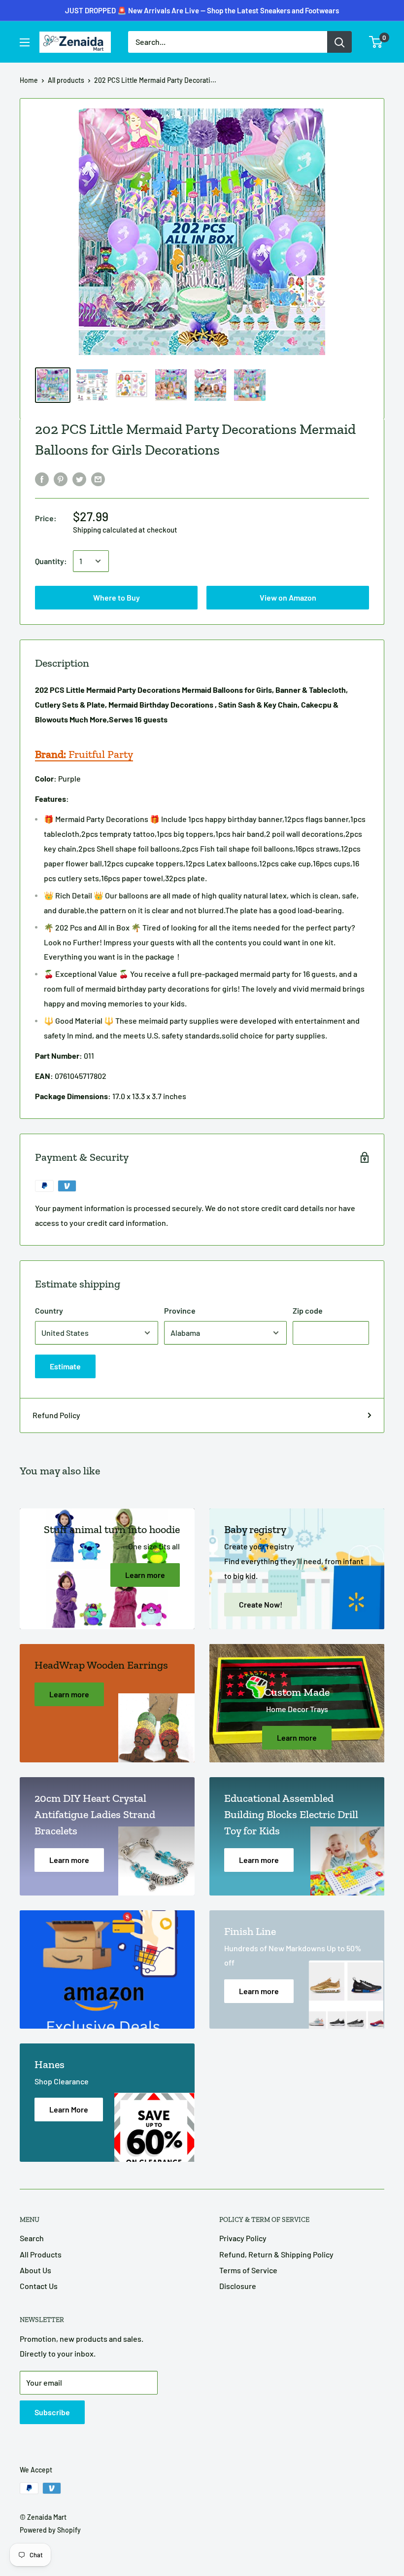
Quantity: (51, 561)
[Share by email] (98, 479)
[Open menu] (25, 42)
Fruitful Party (84, 754)
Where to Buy (202, 16)
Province (180, 1310)
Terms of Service (248, 2270)
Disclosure (238, 2286)
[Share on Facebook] (42, 479)
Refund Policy (56, 1415)
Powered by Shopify (50, 2530)
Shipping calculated (105, 530)
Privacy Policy (243, 2238)
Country (49, 1310)
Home (29, 80)
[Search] (339, 42)
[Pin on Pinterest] (61, 479)
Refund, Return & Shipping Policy (276, 2254)
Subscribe (52, 2412)
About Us (35, 2270)
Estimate (65, 1366)
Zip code (308, 1310)
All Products (41, 2254)
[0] (376, 42)
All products (66, 80)
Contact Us (39, 2286)
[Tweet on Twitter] (79, 479)
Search (32, 2238)
